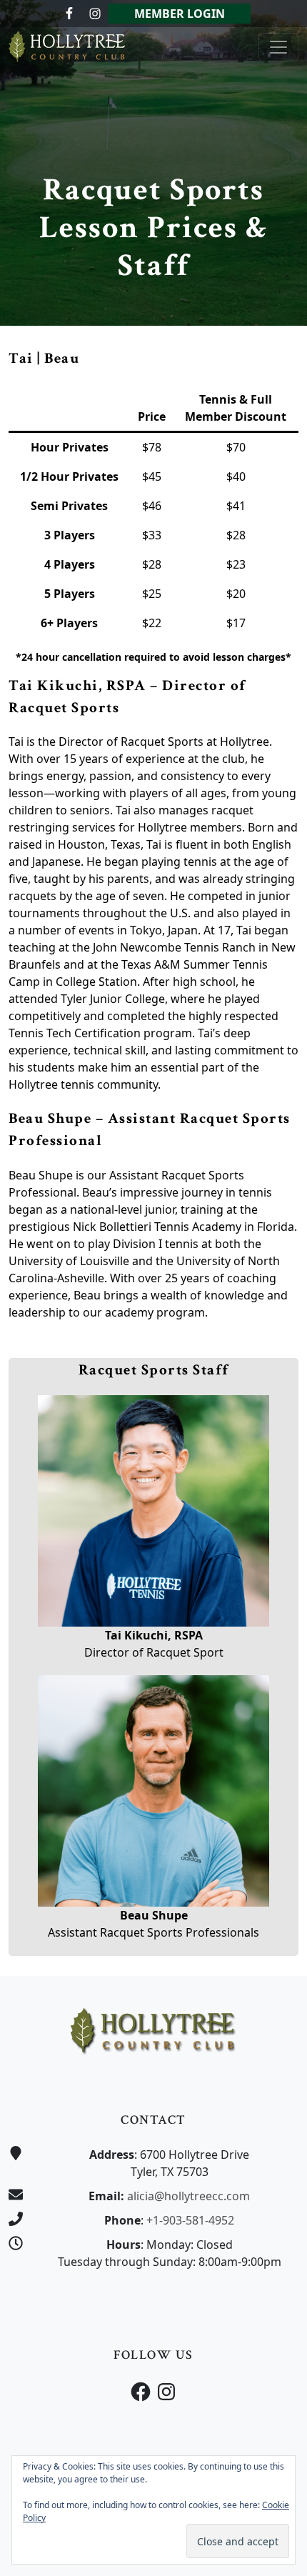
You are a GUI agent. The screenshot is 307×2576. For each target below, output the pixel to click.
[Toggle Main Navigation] (278, 47)
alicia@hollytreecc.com (188, 2196)
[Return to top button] (279, 1949)
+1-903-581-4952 (190, 2220)
